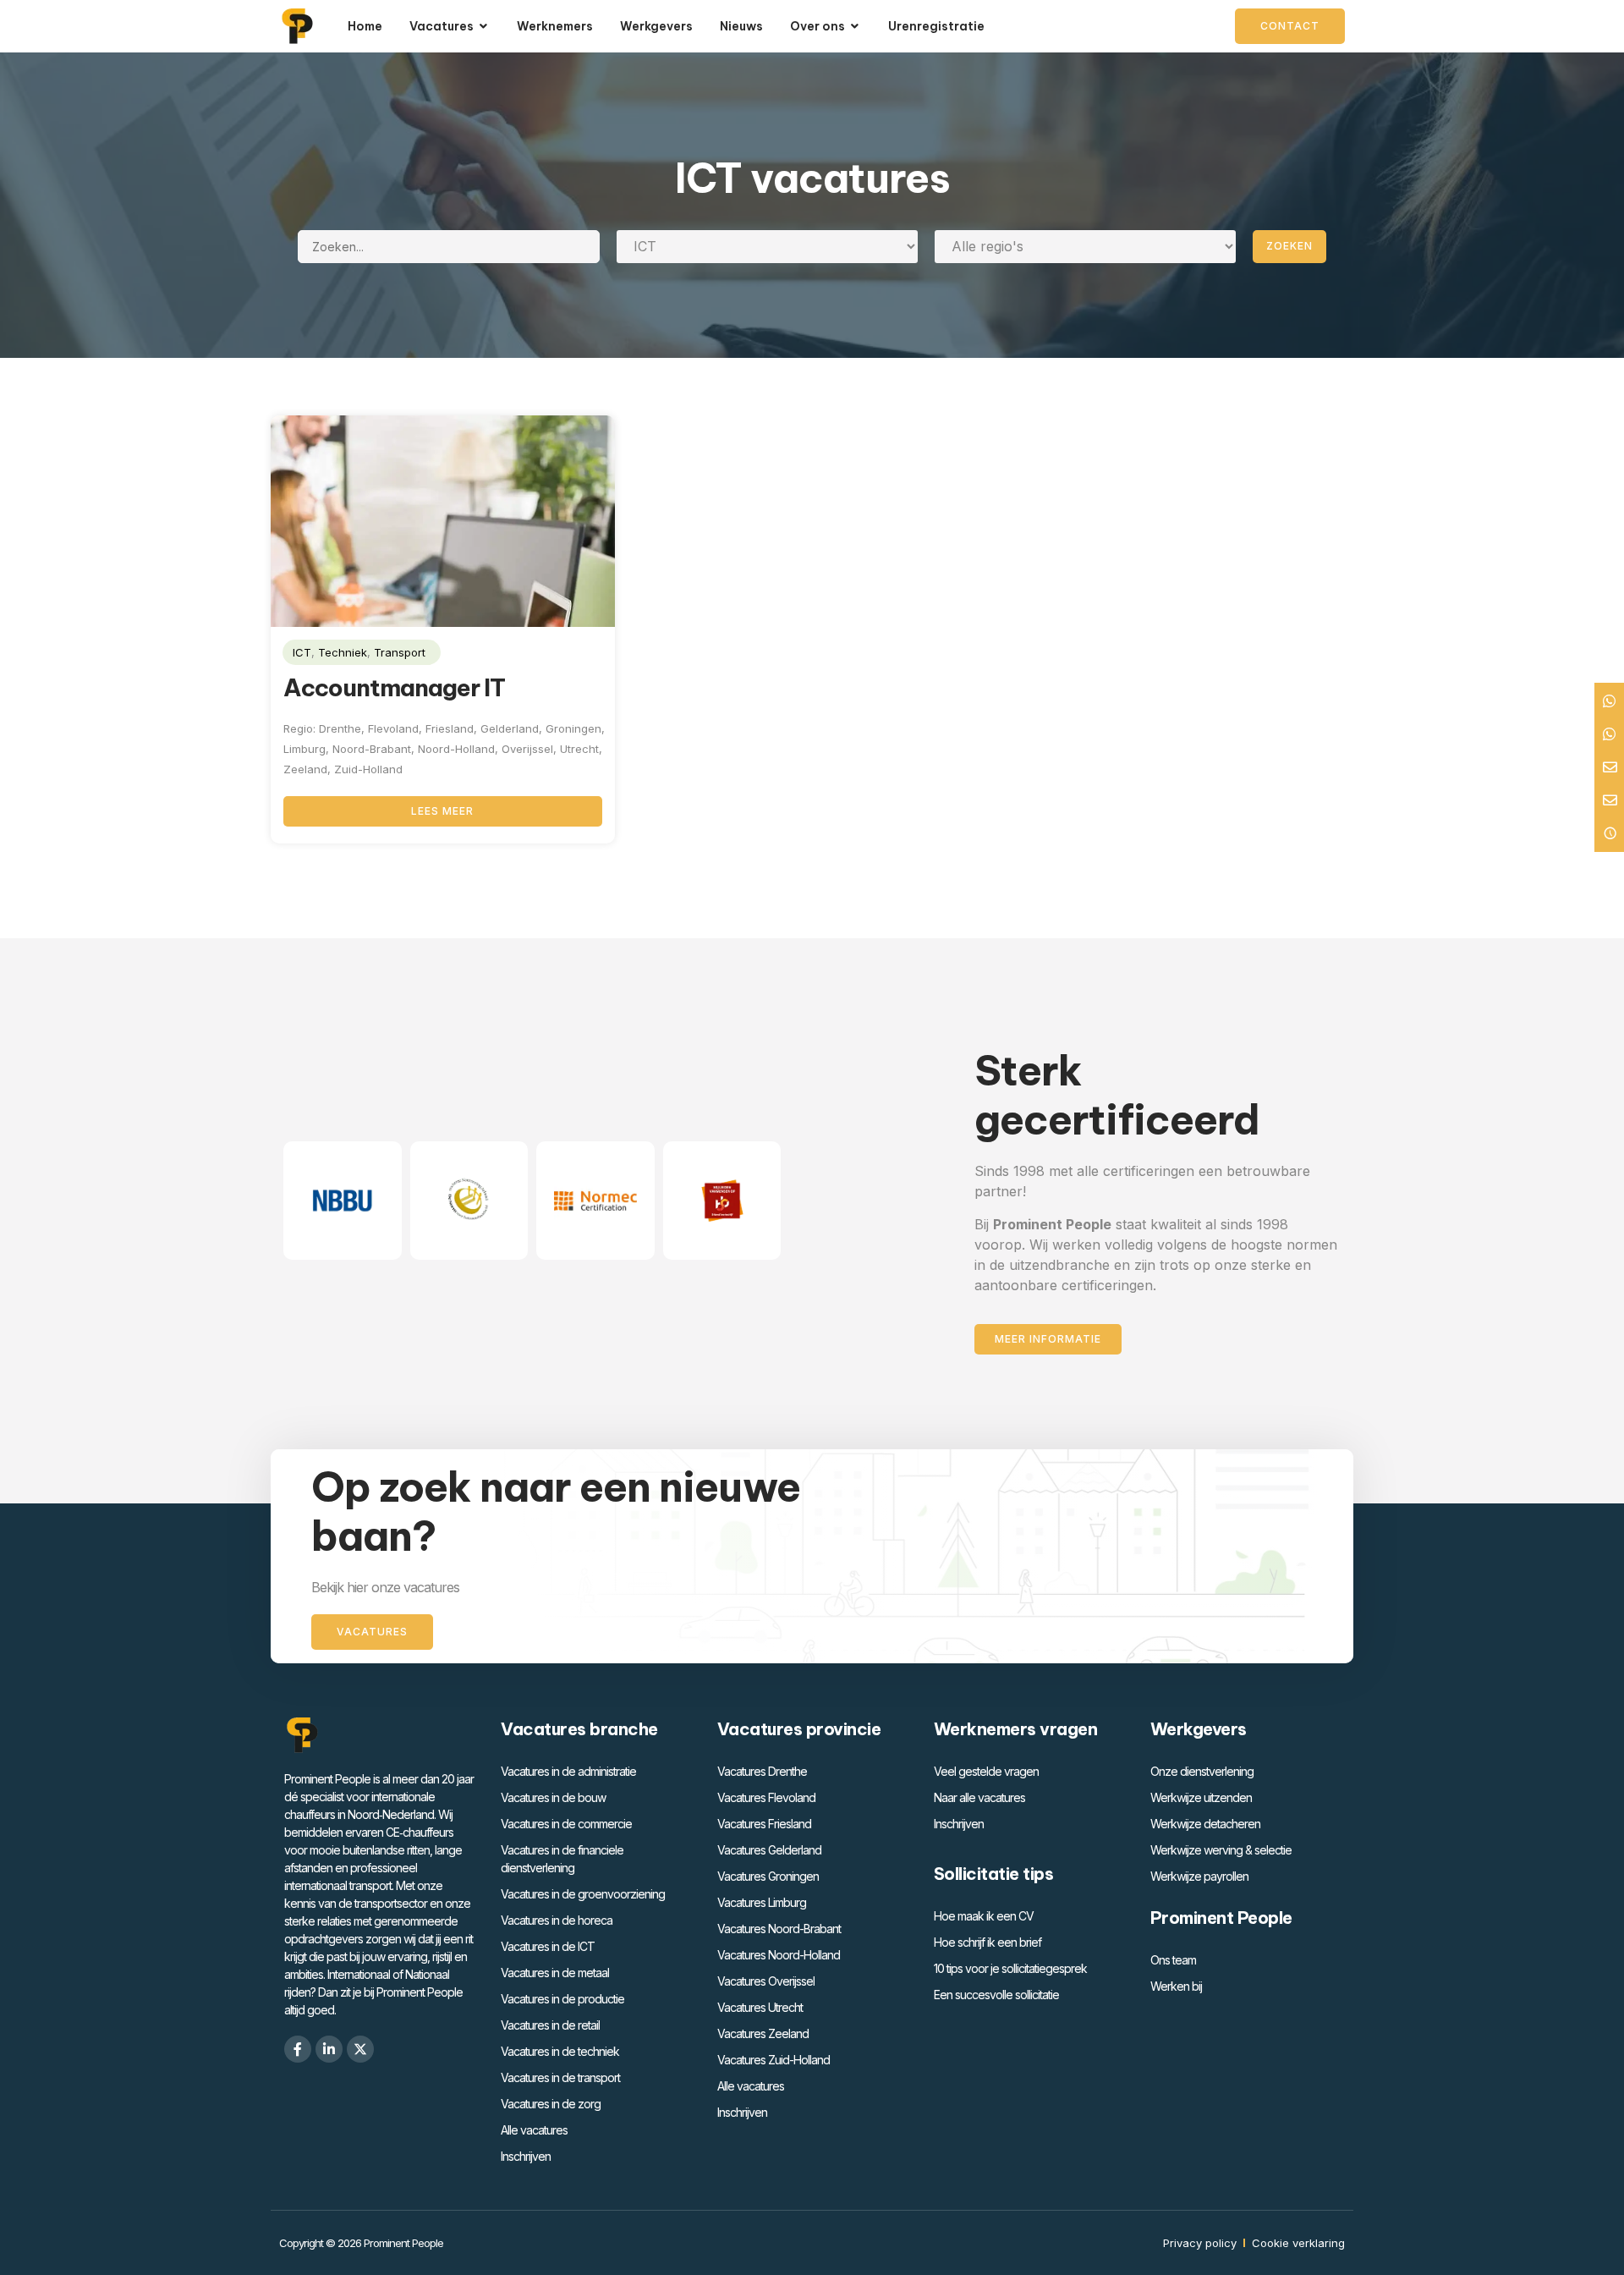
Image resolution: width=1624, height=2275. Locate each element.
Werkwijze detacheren (1205, 1824)
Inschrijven (526, 2156)
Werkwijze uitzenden (1201, 1797)
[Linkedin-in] (329, 2049)
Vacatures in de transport (560, 2077)
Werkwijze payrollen (1199, 1876)
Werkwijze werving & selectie (1221, 1850)
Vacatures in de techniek (560, 2051)
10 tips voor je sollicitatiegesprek (1010, 1968)
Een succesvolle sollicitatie (996, 1995)
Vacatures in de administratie (568, 1771)
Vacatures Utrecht (760, 2007)
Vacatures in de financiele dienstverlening (562, 1859)
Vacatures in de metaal (555, 1973)
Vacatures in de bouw (553, 1797)
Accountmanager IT (394, 687)
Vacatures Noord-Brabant (779, 1929)
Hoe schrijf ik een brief (988, 1942)
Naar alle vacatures (979, 1797)
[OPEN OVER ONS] (855, 27)
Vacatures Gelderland (769, 1850)
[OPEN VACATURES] (484, 27)
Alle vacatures (534, 2130)
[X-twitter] (360, 2049)
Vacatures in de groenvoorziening (583, 1894)
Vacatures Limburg (762, 1902)
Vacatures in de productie (562, 1999)
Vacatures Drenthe (762, 1771)
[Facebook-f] (298, 2049)
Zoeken (1289, 246)
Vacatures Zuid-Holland (774, 2060)
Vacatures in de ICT (548, 1946)
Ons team (1173, 1960)
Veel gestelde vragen (986, 1771)
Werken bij (1176, 1986)
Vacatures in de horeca (557, 1920)
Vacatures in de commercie (566, 1824)
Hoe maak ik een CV (984, 1916)
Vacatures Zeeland (763, 2033)
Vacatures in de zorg (551, 2104)
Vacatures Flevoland (766, 1797)
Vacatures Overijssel (766, 1981)
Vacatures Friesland (764, 1824)
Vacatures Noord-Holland (779, 1955)
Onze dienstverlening (1202, 1771)
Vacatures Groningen (768, 1876)
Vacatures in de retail (550, 2025)
